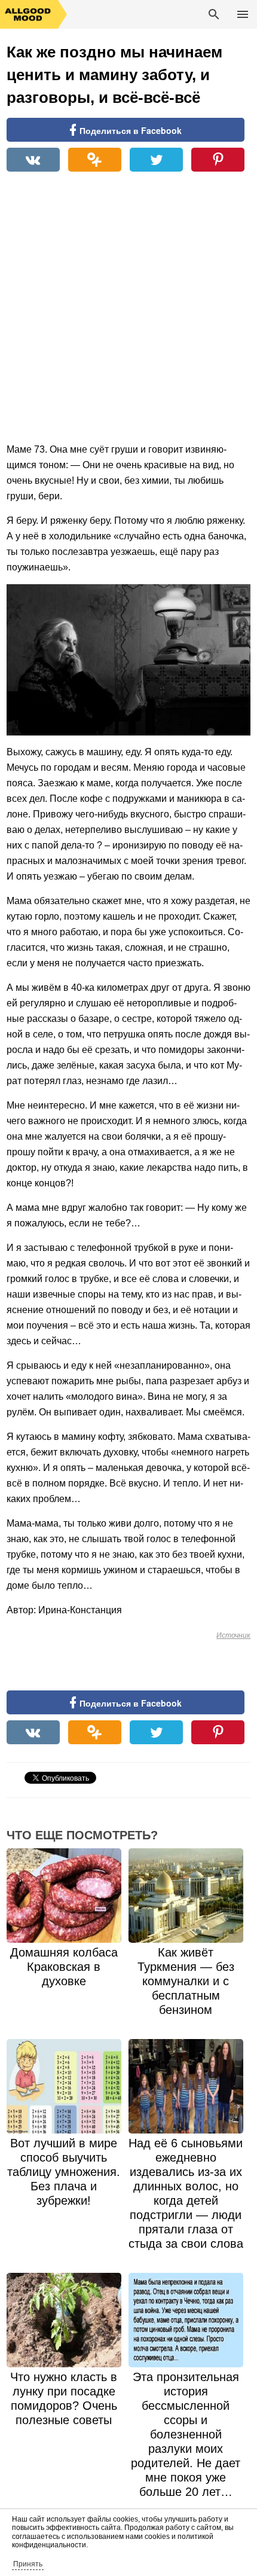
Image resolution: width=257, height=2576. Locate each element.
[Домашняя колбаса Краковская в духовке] (64, 1896)
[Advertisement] (128, 313)
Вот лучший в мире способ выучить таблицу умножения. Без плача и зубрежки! (64, 2172)
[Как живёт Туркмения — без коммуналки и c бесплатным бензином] (186, 1896)
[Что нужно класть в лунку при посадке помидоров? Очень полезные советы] (64, 2320)
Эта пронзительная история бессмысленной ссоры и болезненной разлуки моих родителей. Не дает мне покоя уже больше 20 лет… (186, 2434)
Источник (233, 1635)
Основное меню (243, 14)
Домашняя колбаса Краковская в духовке (64, 1967)
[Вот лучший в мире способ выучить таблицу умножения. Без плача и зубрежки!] (64, 2086)
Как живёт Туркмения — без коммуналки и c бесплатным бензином (186, 1981)
